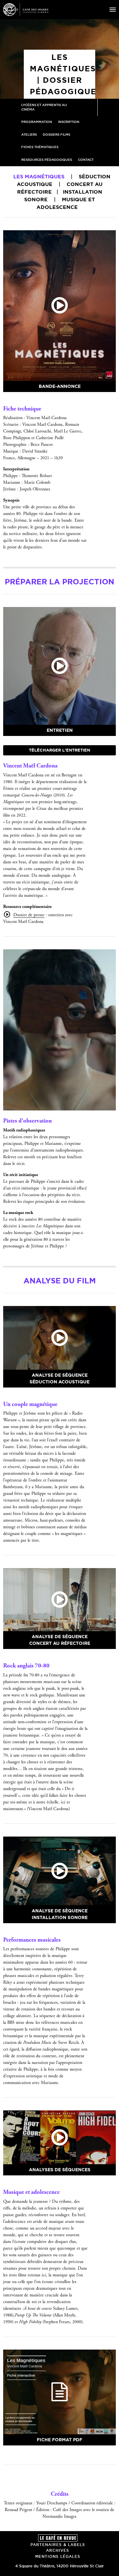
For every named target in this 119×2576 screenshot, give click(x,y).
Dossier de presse (29, 915)
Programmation (37, 122)
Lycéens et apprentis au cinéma (44, 107)
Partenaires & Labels (58, 2545)
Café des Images (26, 10)
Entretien (60, 730)
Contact (86, 160)
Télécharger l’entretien (60, 750)
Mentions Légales (58, 2556)
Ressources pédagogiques (47, 160)
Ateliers (29, 135)
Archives (58, 2550)
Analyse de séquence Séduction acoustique (60, 1378)
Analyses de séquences (60, 2170)
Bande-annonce (60, 386)
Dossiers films (56, 135)
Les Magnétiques (39, 176)
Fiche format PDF (60, 2440)
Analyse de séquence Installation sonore (60, 1914)
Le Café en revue (58, 2538)
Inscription (69, 122)
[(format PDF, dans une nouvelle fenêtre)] (60, 2392)
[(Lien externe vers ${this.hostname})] (60, 306)
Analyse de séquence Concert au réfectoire (60, 1640)
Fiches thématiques (40, 147)
